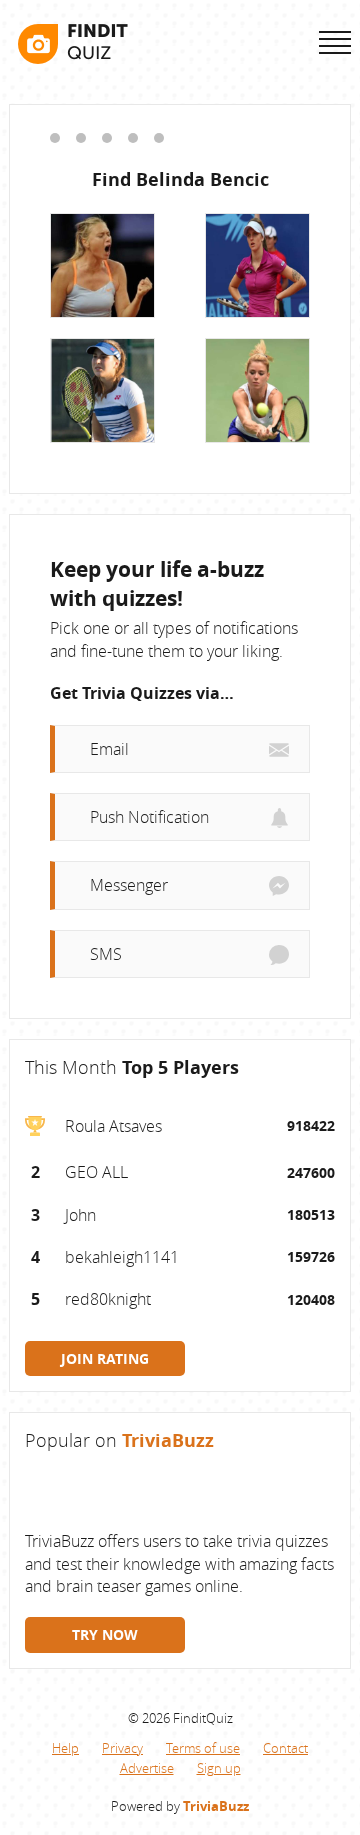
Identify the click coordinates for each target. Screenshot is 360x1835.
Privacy (122, 1748)
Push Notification (149, 817)
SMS (106, 954)
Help (65, 1748)
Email (109, 749)
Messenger (129, 885)
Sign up (219, 1768)
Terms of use (203, 1748)
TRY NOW (105, 1634)
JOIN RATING (105, 1358)
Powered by (180, 1806)
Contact (285, 1748)
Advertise (147, 1768)
